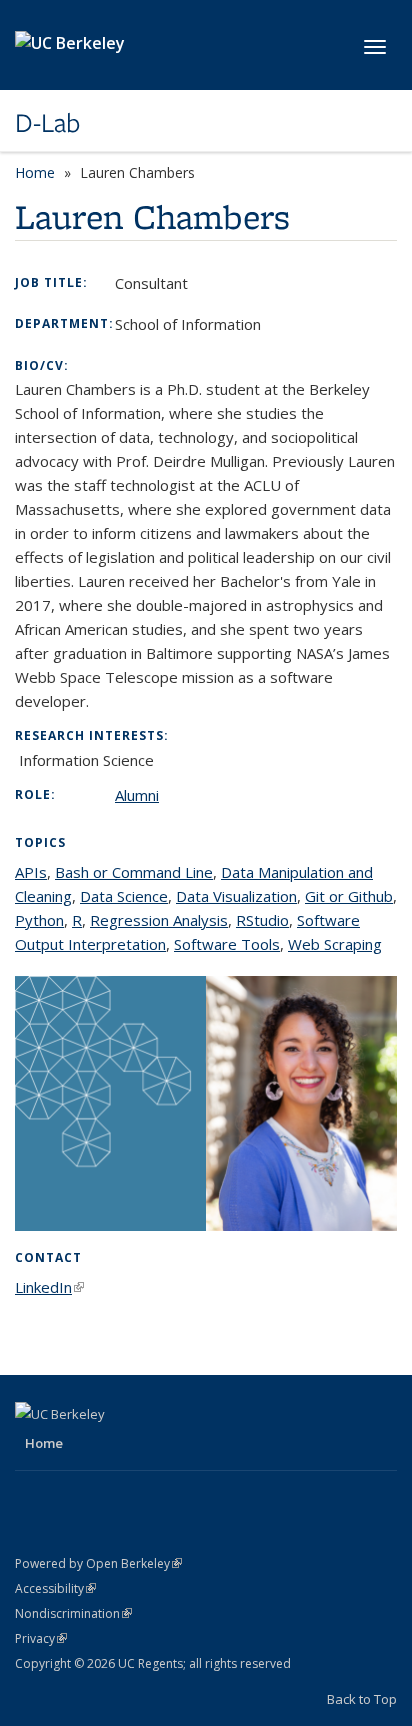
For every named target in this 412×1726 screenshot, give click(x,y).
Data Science (124, 896)
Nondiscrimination (73, 1613)
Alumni (137, 795)
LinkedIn (49, 1287)
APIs (31, 872)
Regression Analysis (159, 920)
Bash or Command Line (134, 872)
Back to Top (362, 1699)
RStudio (262, 920)
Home (35, 172)
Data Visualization (236, 896)
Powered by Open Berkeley (98, 1563)
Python (39, 920)
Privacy (41, 1638)
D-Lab (47, 123)
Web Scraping (335, 944)
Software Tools (227, 944)
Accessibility (55, 1588)
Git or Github (349, 896)
